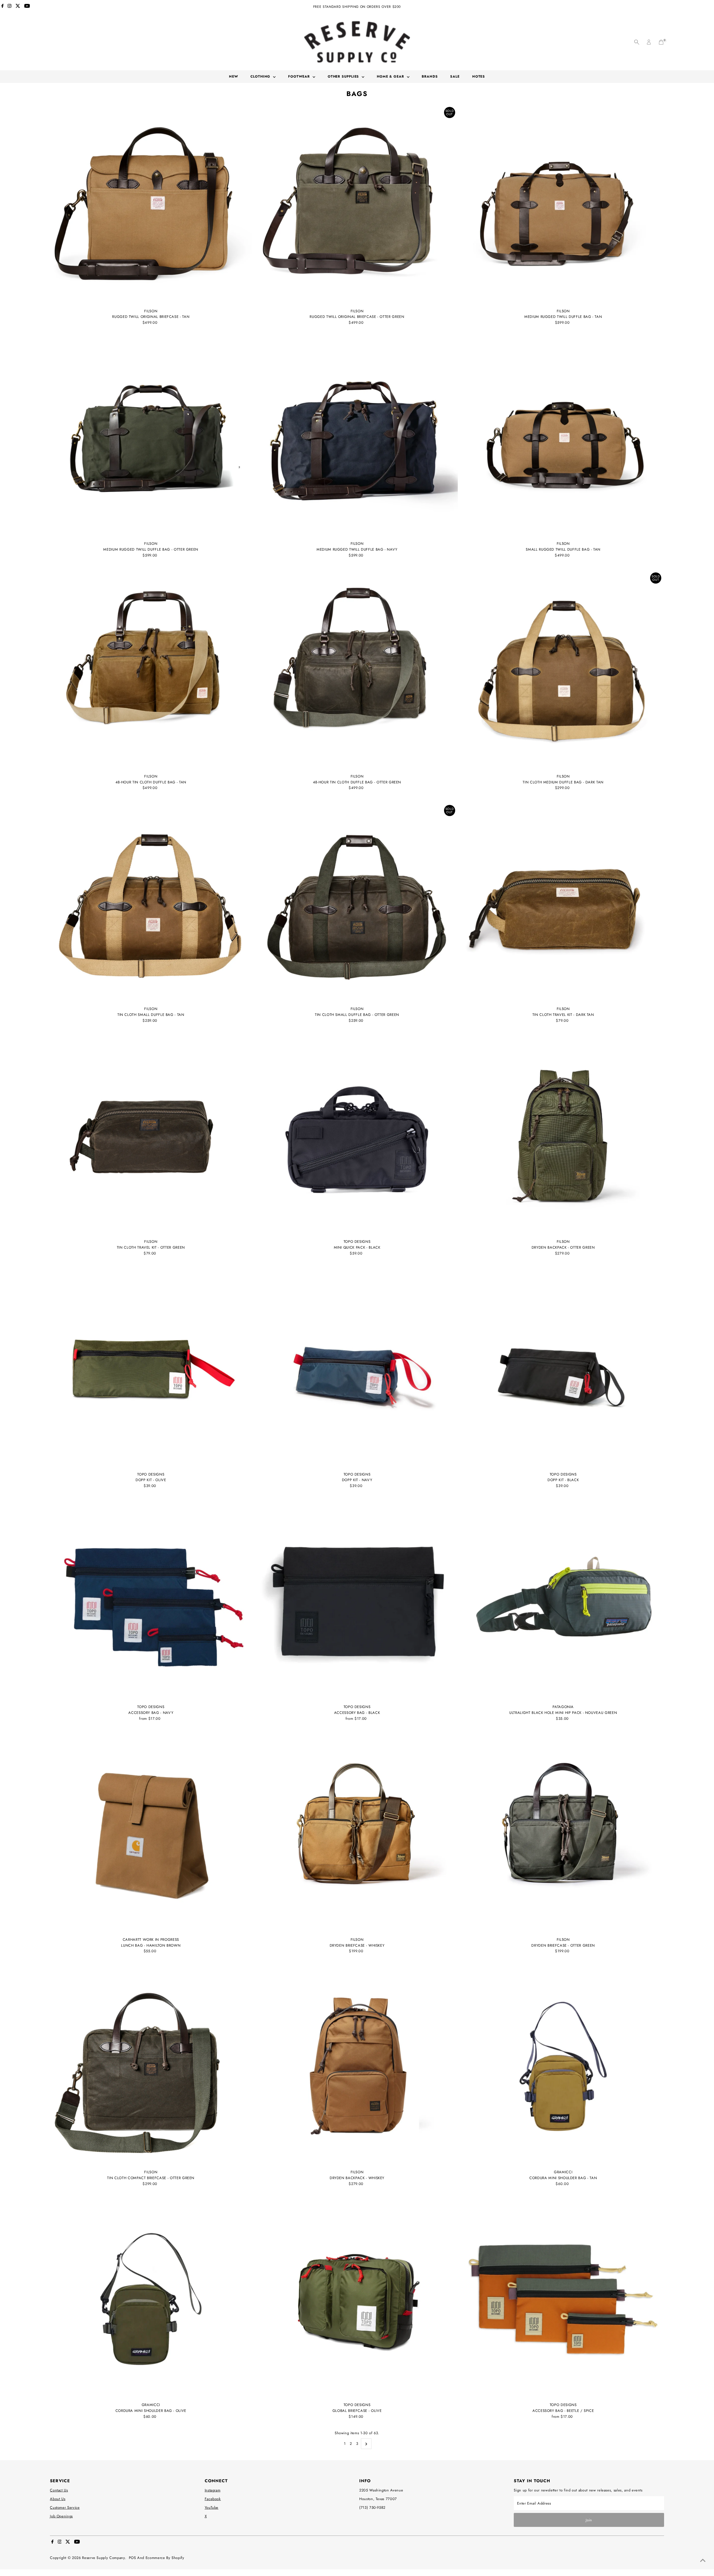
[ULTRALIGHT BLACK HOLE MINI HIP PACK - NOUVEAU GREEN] (563, 1601)
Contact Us (59, 2490)
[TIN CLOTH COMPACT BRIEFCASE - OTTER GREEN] (151, 2066)
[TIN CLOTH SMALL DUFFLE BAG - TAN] (151, 903)
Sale (455, 76)
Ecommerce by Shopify (165, 2558)
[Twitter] (18, 7)
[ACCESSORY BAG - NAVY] (151, 1601)
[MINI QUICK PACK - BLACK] (357, 1136)
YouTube (212, 2507)
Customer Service (65, 2507)
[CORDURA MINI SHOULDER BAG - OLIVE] (151, 2299)
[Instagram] (9, 7)
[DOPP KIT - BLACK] (563, 1368)
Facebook (213, 2499)
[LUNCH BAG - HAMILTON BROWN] (151, 1834)
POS (132, 2558)
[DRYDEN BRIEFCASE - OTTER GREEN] (563, 1834)
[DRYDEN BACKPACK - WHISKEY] (357, 2066)
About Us (58, 2499)
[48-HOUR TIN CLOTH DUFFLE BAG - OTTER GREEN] (357, 671)
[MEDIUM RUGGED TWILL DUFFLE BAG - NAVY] (357, 438)
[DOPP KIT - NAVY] (357, 1368)
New (234, 76)
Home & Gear (391, 76)
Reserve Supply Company (103, 2558)
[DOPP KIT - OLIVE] (151, 1368)
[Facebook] (3, 7)
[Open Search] (637, 42)
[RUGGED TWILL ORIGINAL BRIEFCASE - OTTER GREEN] (357, 205)
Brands (430, 76)
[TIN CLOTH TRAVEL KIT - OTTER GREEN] (151, 1136)
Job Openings (61, 2516)
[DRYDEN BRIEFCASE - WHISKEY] (357, 1834)
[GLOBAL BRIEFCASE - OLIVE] (357, 2299)
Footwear (300, 76)
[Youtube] (27, 7)
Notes (479, 76)
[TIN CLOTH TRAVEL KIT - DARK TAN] (563, 903)
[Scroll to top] (703, 2561)
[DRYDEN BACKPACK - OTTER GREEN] (563, 1136)
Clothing (261, 76)
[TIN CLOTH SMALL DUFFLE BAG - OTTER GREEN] (357, 903)
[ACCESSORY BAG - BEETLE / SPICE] (563, 2299)
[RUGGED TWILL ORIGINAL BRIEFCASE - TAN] (151, 205)
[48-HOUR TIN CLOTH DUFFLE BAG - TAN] (151, 671)
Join (589, 2520)
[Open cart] (661, 42)
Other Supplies (344, 76)
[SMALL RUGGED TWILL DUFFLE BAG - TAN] (563, 438)
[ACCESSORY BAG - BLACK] (357, 1601)
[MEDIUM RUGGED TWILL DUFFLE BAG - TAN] (563, 205)
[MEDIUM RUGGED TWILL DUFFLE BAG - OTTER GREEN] (151, 438)
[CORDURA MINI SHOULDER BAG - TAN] (563, 2066)
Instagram (213, 2490)
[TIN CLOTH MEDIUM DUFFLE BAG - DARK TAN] (563, 671)
